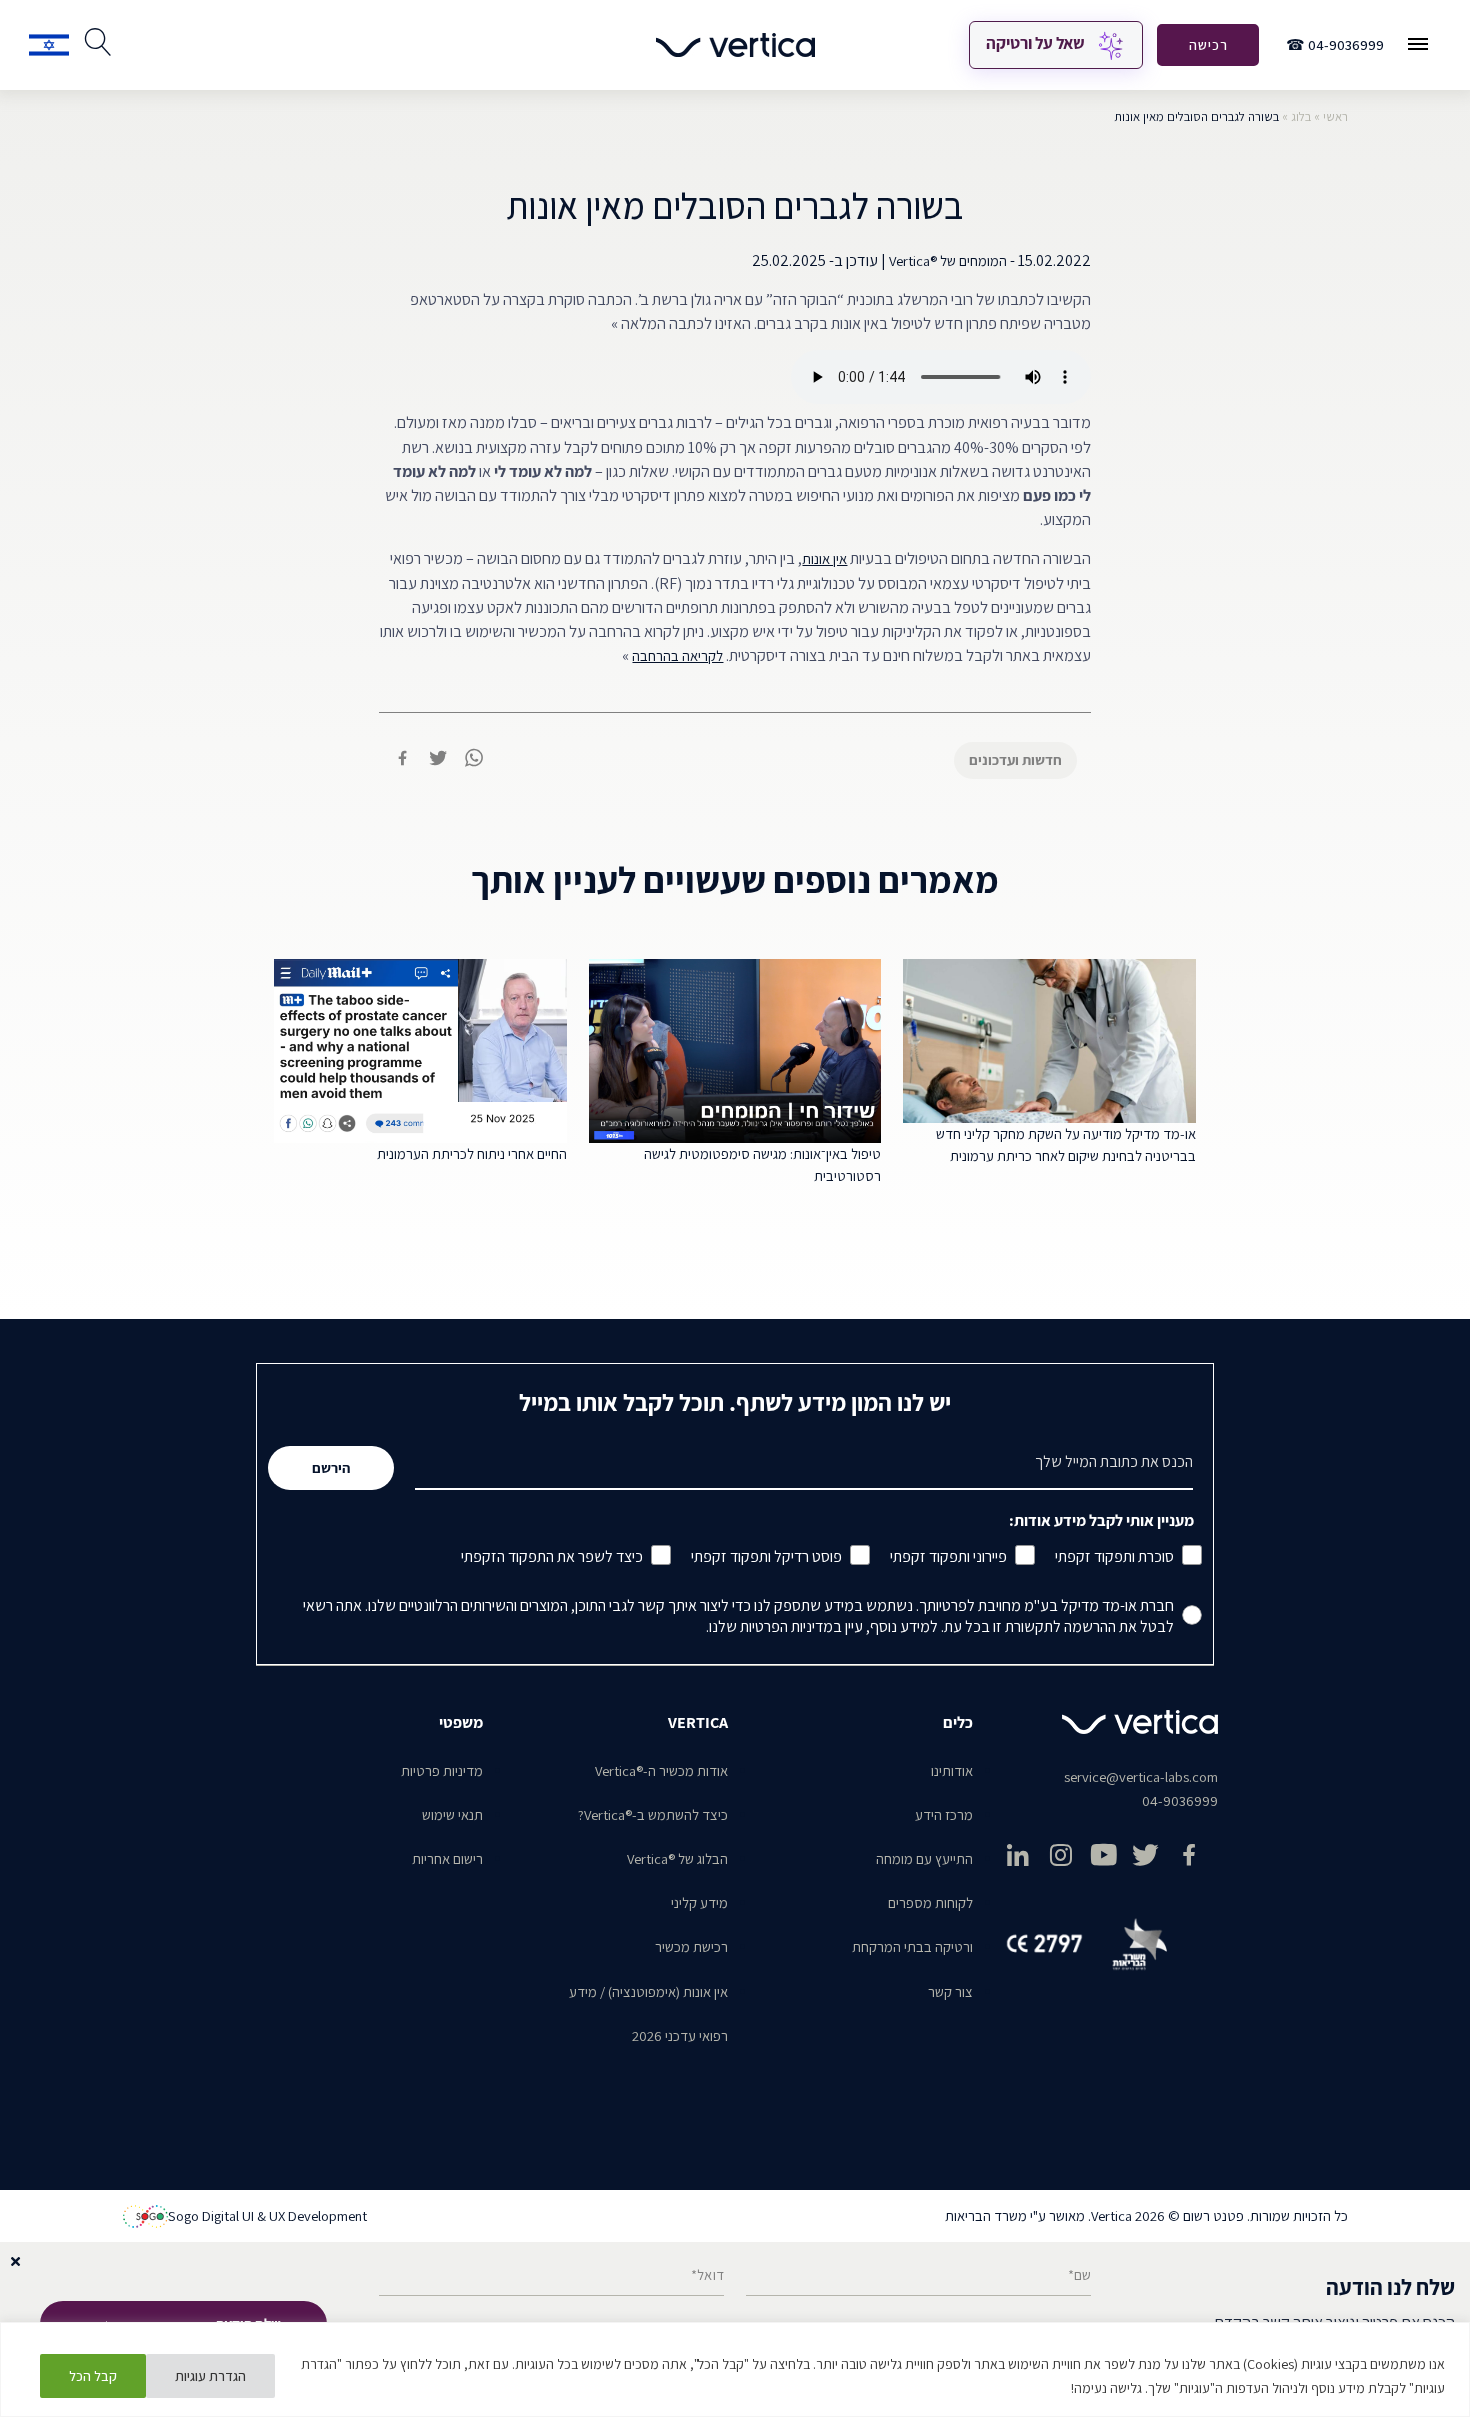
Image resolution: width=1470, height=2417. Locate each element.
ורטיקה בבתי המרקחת (912, 1946)
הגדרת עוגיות (210, 2376)
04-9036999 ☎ (1335, 45)
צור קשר (950, 1991)
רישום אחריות (447, 1858)
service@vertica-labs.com (1141, 1776)
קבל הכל (93, 2376)
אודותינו (952, 1770)
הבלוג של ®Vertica (677, 1858)
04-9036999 (1180, 1800)
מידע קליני (699, 1902)
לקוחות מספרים (930, 1902)
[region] (735, 2369)
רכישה (1208, 44)
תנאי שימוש (452, 1814)
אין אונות (824, 558)
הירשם (331, 1467)
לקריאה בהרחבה (677, 655)
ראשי (1335, 116)
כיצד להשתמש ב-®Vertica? (653, 1814)
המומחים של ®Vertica (948, 260)
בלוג (1301, 116)
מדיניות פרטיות (442, 1770)
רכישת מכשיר (691, 1946)
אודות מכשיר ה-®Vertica (661, 1770)
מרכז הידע (944, 1814)
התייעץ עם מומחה (924, 1858)
